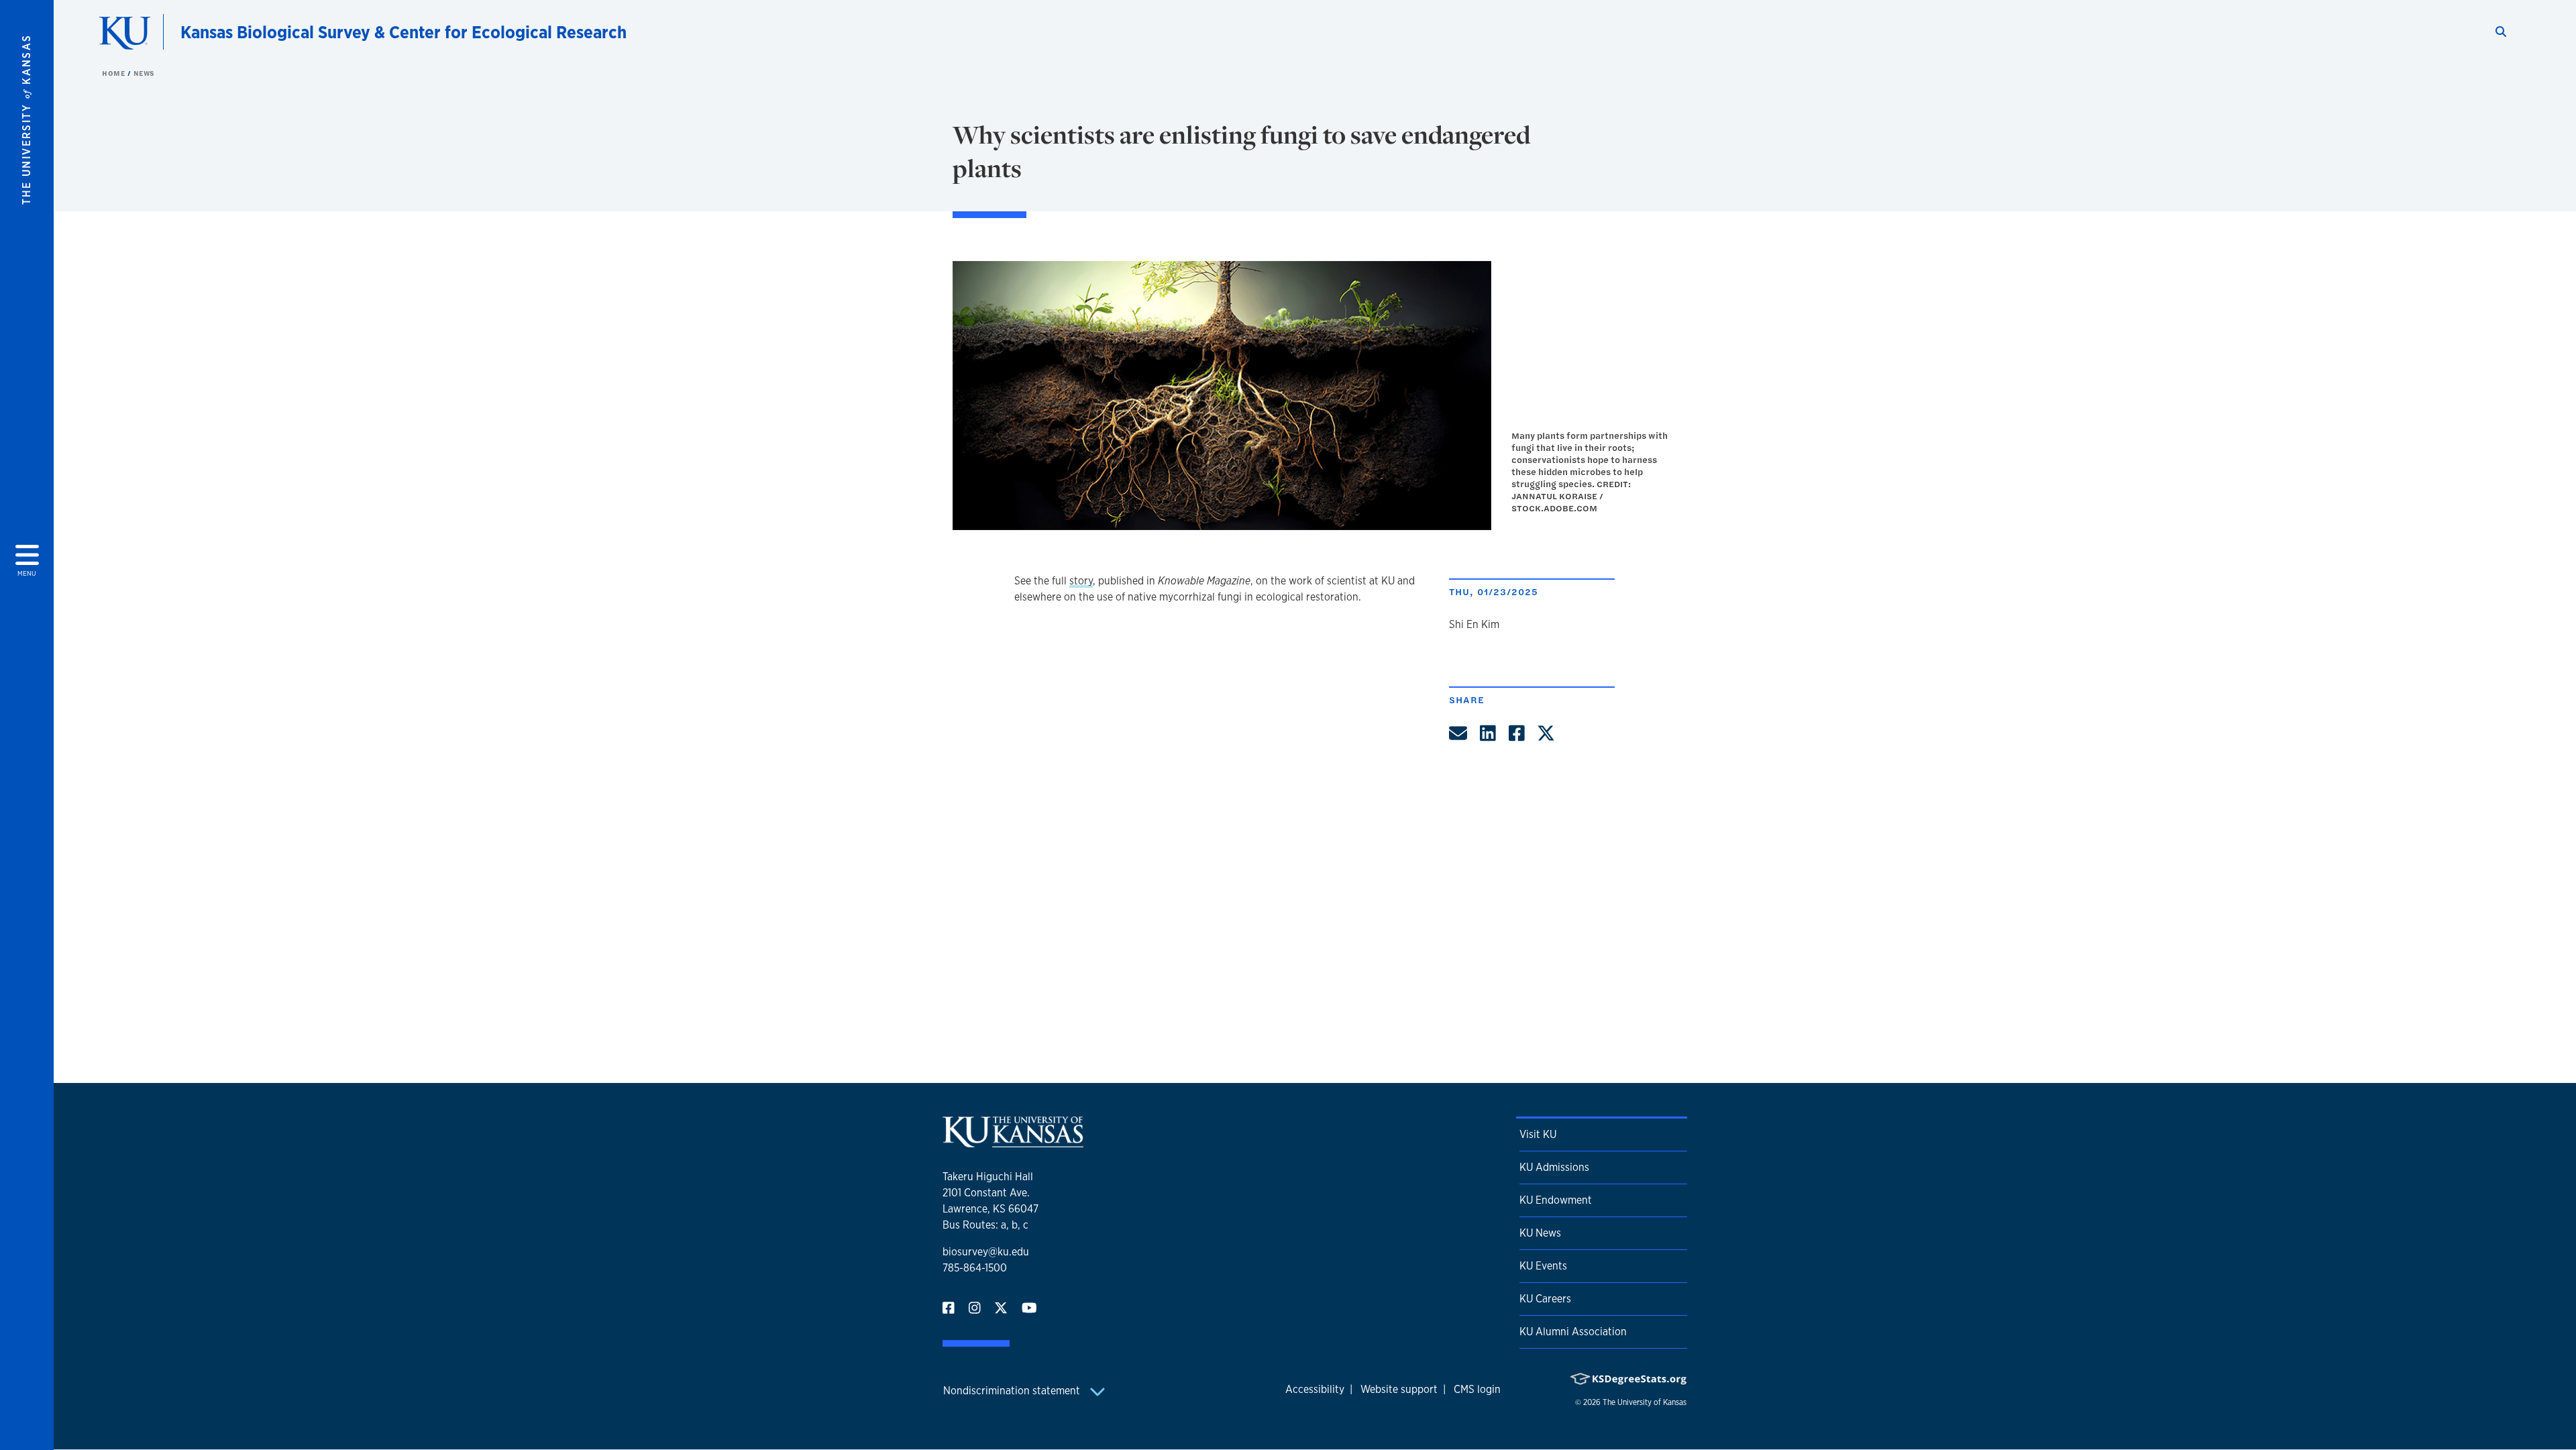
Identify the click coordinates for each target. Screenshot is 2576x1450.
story (1081, 581)
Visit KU (1538, 1134)
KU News (1540, 1233)
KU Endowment (1556, 1200)
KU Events (1543, 1266)
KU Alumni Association (1573, 1332)
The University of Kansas (1645, 1402)
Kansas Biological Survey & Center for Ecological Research (404, 32)
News (144, 73)
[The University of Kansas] (1013, 1142)
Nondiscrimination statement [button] (1013, 1391)
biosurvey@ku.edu (986, 1252)
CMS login (1477, 1389)
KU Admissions (1554, 1167)
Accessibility (1315, 1389)
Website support (1399, 1389)
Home (115, 73)
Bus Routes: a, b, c (985, 1225)
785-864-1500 (975, 1268)
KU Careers (1545, 1299)
